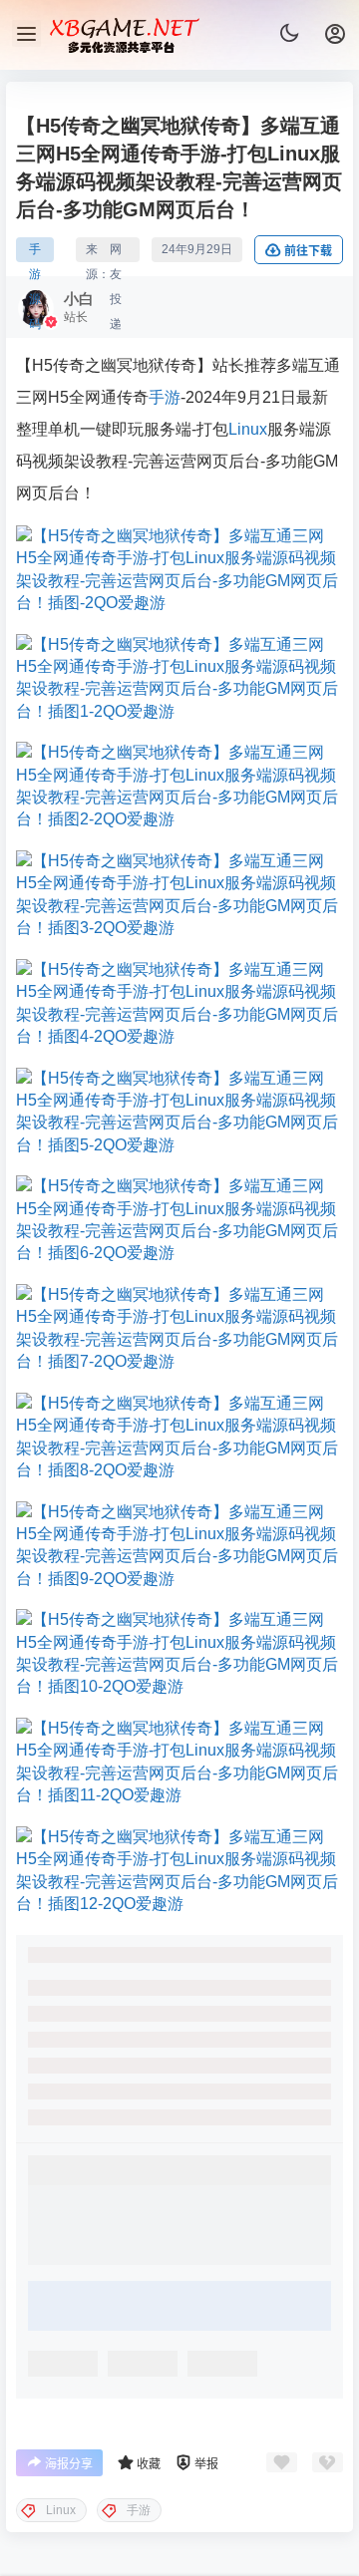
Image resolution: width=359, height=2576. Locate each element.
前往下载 (308, 251)
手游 (165, 397)
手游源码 (35, 252)
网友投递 (116, 252)
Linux (248, 429)
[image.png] (179, 570)
